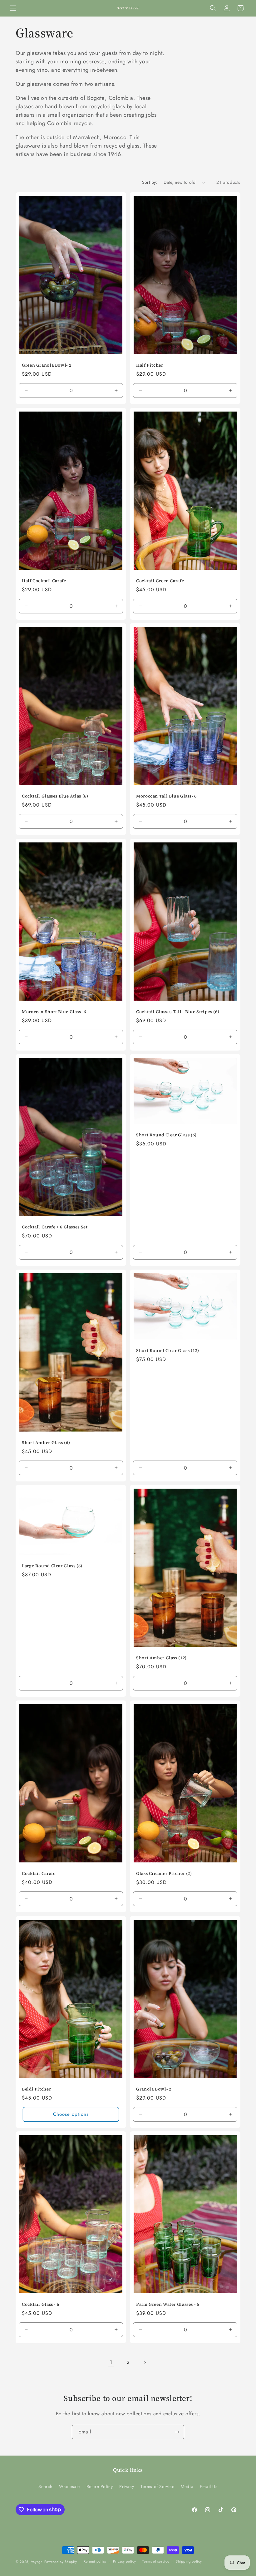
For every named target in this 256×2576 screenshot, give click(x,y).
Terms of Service (158, 2486)
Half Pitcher (150, 365)
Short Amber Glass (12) (161, 1658)
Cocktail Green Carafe (160, 581)
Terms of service (156, 2561)
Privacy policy (125, 2561)
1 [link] (111, 2362)
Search (45, 2486)
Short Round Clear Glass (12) (168, 1351)
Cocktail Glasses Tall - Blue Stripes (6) (178, 1012)
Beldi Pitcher (36, 2089)
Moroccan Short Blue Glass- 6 (54, 1012)
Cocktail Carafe (39, 1874)
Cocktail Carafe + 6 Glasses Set (55, 1227)
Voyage (37, 2562)
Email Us (209, 2486)
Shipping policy (189, 2561)
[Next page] (145, 2363)
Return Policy (100, 2486)
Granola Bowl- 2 (154, 2089)
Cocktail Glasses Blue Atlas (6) (55, 796)
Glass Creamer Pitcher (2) (164, 1874)
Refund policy (95, 2561)
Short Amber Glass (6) (46, 1443)
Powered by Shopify (61, 2562)
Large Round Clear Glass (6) (52, 1566)
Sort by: (150, 182)
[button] (13, 8)
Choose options (71, 2114)
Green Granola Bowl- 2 (47, 365)
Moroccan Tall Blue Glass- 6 (166, 796)
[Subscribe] (177, 2432)
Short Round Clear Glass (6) (166, 1135)
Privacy (127, 2486)
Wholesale (69, 2486)
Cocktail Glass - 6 (40, 2305)
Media (187, 2486)
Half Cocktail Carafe (44, 581)
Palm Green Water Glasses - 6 (168, 2305)
